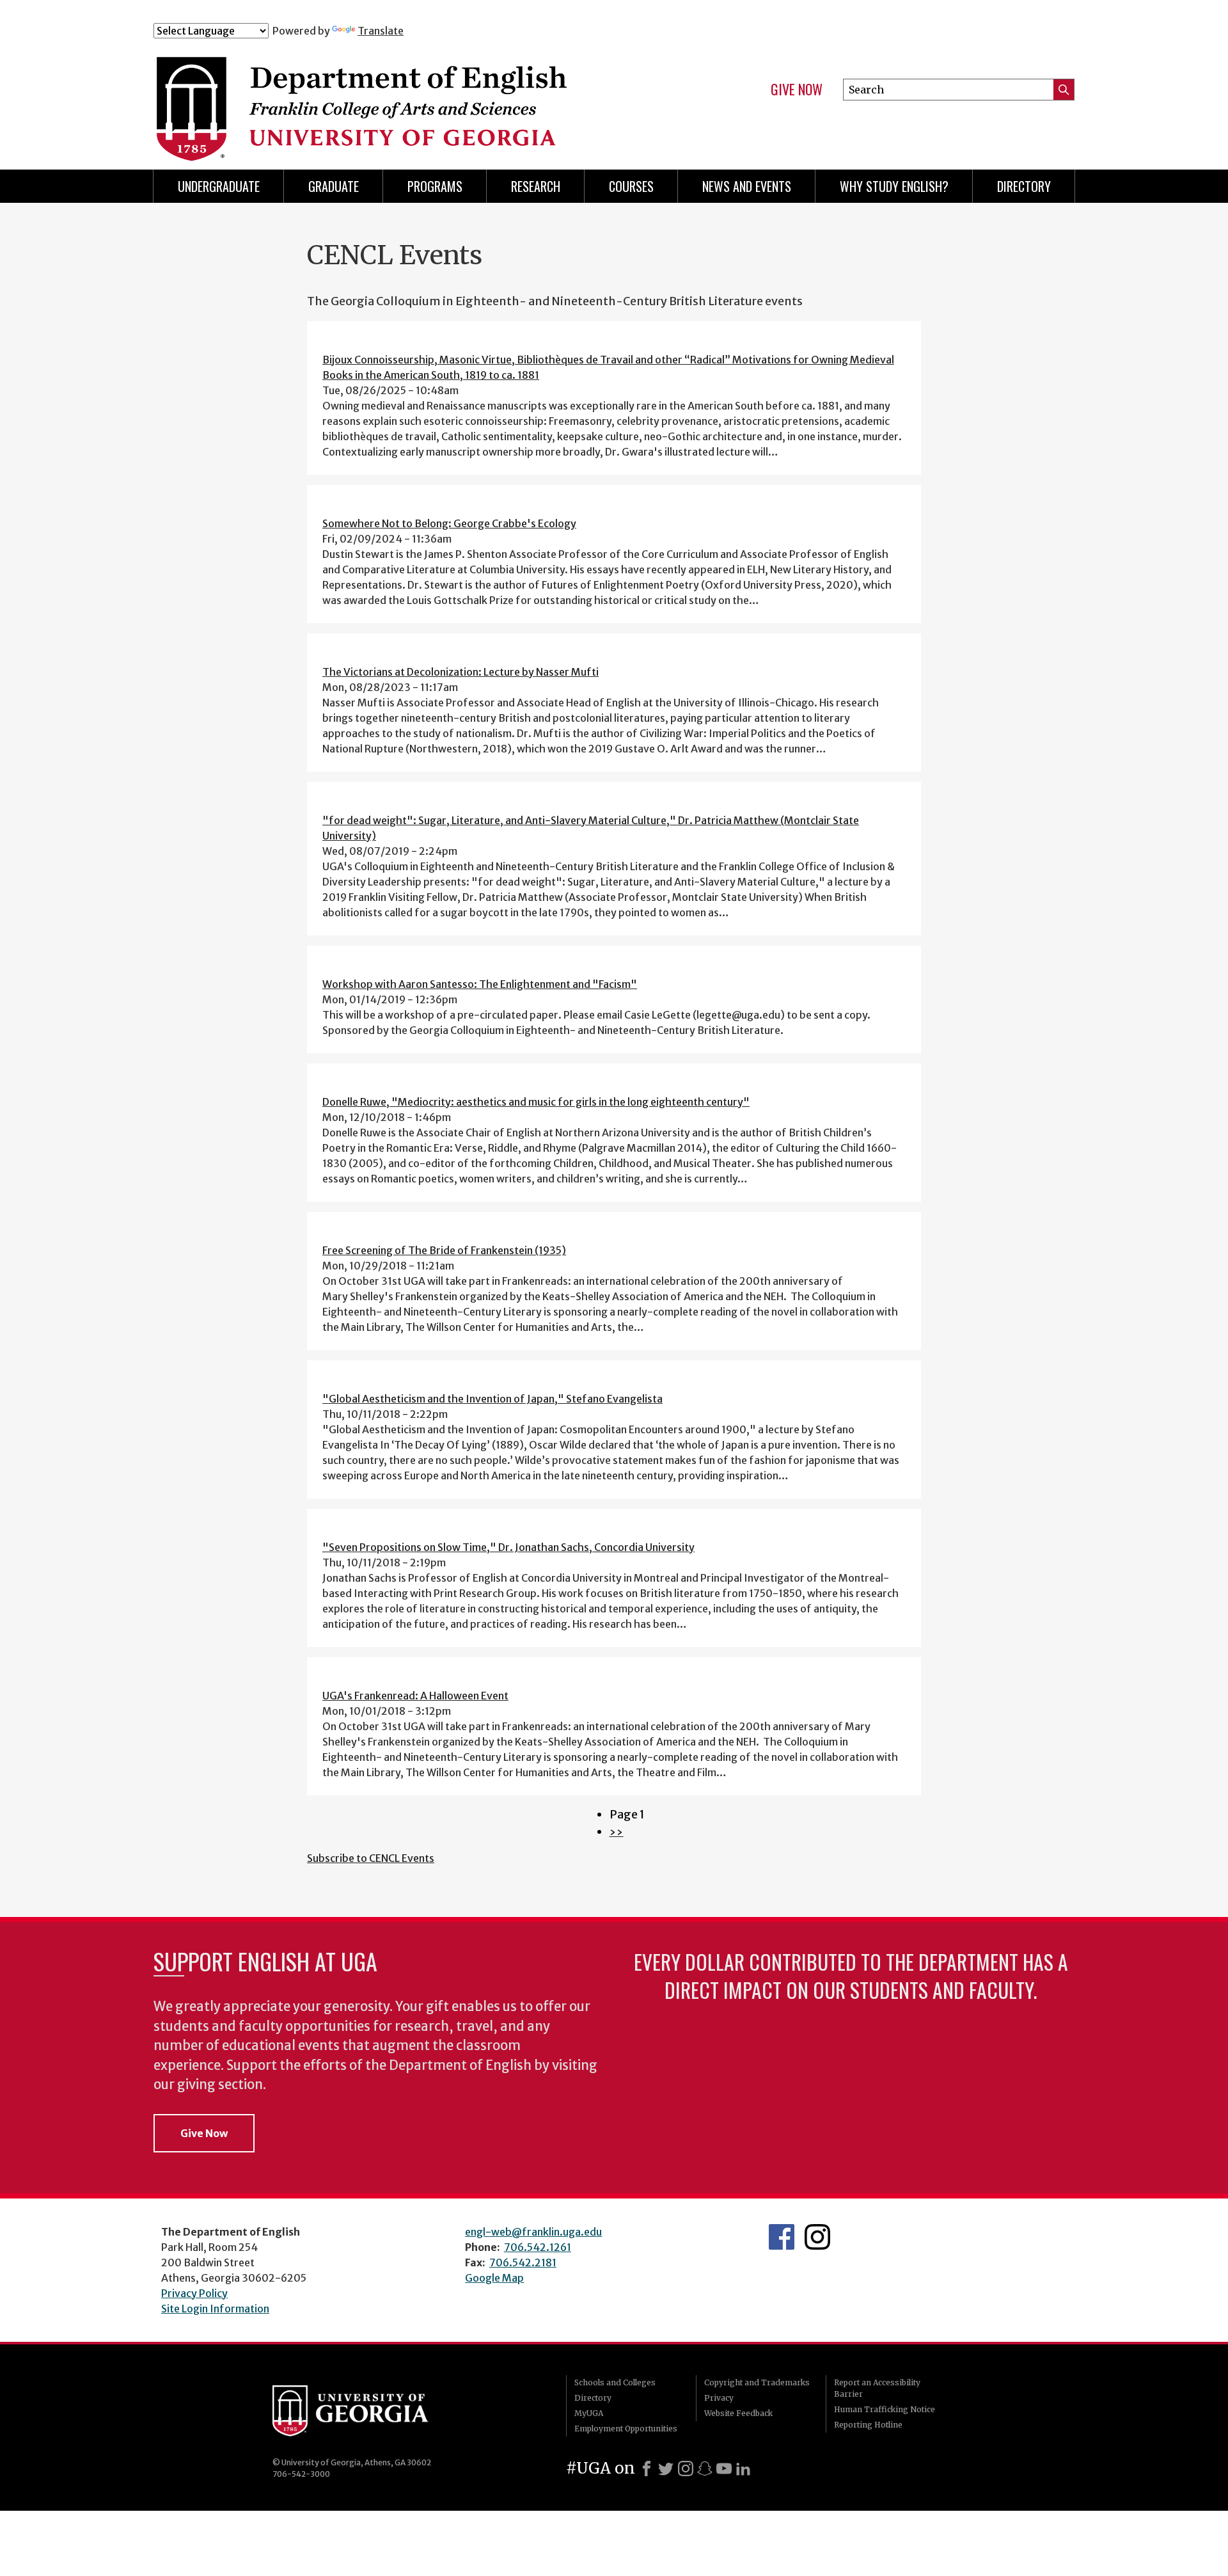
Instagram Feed (817, 2237)
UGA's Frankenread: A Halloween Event (415, 1696)
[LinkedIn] (743, 2469)
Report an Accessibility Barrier (877, 2388)
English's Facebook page (782, 2237)
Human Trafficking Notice (885, 2409)
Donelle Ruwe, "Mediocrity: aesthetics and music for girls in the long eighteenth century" (536, 1102)
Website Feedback (738, 2413)
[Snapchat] (705, 2469)
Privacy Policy (194, 2293)
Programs (435, 186)
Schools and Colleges (615, 2382)
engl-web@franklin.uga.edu (533, 2232)
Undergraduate (219, 186)
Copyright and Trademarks (757, 2382)
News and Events (747, 186)
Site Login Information (215, 2309)
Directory (1024, 186)
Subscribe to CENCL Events (371, 1858)
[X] (666, 2469)
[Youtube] (724, 2469)
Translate (381, 31)
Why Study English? (894, 186)
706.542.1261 (538, 2247)
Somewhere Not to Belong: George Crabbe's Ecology (449, 523)
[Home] (409, 95)
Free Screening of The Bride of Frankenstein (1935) (444, 1250)
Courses (631, 186)
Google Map (494, 2278)
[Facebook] (647, 2469)
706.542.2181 (523, 2262)
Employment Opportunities (626, 2429)
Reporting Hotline (868, 2425)
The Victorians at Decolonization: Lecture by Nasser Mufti (460, 672)
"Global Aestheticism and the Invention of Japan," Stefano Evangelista (492, 1399)
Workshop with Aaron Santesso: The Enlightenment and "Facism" (480, 984)
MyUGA (589, 2413)
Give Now (797, 90)
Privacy (719, 2398)
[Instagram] (686, 2469)
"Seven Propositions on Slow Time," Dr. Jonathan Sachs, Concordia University (508, 1547)
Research (536, 186)
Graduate (334, 186)
